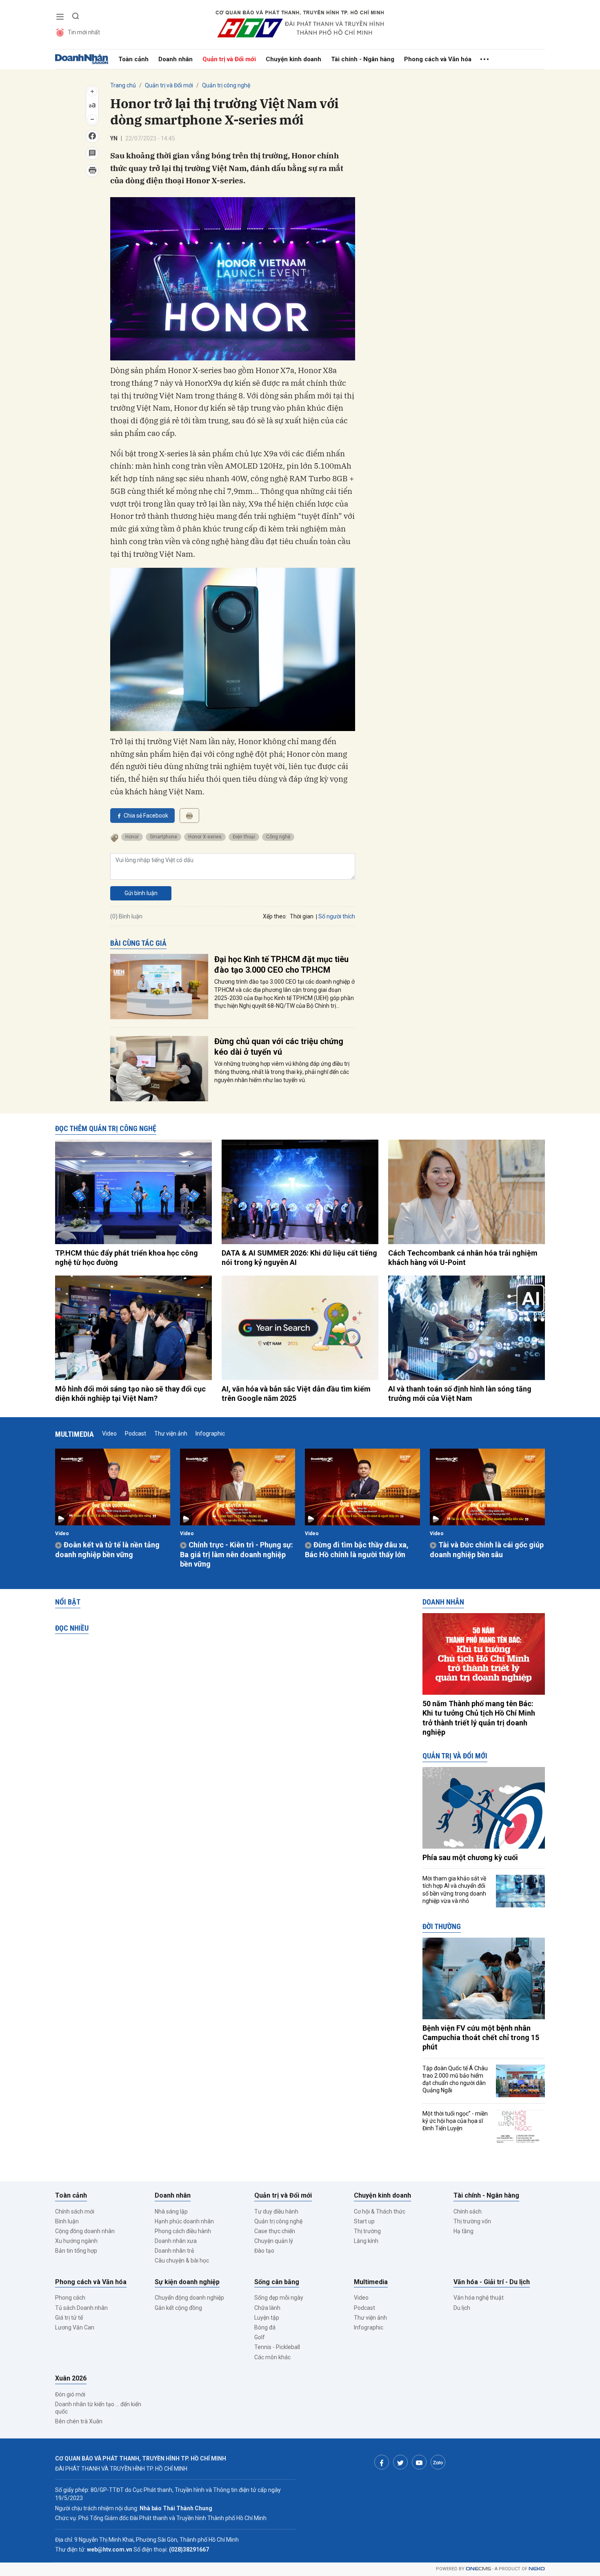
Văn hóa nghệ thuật (479, 2298)
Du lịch (462, 2308)
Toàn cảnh (133, 59)
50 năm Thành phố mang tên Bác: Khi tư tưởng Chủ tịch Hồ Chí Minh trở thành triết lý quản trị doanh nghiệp (479, 1718)
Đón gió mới (70, 2394)
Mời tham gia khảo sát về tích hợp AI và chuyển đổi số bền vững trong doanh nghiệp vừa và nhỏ (454, 1890)
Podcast (136, 1434)
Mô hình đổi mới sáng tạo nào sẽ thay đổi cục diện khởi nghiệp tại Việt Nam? (130, 1394)
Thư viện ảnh (171, 1434)
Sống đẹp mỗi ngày (279, 2298)
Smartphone (163, 837)
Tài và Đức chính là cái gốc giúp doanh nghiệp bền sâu (487, 1549)
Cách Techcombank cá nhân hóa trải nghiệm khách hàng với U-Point (463, 1258)
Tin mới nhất (84, 32)
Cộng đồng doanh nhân (85, 2231)
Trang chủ (123, 85)
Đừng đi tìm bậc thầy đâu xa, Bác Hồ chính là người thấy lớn (357, 1549)
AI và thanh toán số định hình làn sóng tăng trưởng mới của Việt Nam (460, 1394)
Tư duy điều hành (276, 2211)
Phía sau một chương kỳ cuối (470, 1857)
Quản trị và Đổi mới (229, 59)
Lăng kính (366, 2241)
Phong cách (70, 2298)
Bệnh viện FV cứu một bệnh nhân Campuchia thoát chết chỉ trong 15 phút (481, 2038)
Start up (364, 2221)
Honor (132, 837)
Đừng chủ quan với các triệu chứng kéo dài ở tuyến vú (279, 1047)
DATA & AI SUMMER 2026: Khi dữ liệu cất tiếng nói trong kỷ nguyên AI (299, 1258)
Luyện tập (267, 2318)
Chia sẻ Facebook (146, 816)
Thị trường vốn (472, 2221)
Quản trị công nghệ (226, 85)
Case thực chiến (275, 2231)
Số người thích (337, 916)
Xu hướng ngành (76, 2241)
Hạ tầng (463, 2231)
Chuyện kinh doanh (293, 59)
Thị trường (367, 2231)
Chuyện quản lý (274, 2241)
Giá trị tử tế (69, 2318)
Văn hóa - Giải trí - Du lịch (492, 2282)
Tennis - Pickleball (277, 2347)
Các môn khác (272, 2357)
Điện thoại (244, 837)
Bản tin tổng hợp (76, 2251)
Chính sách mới (75, 2211)
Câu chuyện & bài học (182, 2260)
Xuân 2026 (71, 2378)
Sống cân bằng (277, 2282)
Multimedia (74, 1434)
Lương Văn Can (75, 2327)
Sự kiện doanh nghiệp (187, 2282)
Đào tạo (264, 2251)
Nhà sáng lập (171, 2211)
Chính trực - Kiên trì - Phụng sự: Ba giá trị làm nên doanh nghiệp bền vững (237, 1554)
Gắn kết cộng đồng (178, 2308)
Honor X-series (205, 837)
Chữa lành (267, 2308)
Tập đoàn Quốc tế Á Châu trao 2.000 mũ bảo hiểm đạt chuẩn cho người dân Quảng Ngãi (455, 2079)
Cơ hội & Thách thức (380, 2211)
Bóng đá (265, 2327)
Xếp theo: (275, 916)
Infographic (210, 1434)
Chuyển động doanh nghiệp (189, 2298)
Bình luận (67, 2221)
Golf (260, 2337)
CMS (478, 2569)
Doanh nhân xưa (176, 2241)
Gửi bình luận (141, 893)
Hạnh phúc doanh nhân (184, 2221)
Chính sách (468, 2211)
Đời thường (442, 1926)
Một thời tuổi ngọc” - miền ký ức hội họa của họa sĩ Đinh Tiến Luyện (455, 2121)
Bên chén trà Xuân (79, 2421)
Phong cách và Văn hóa (438, 59)
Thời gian (302, 916)
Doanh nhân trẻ (174, 2251)
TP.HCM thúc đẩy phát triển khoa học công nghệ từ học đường (127, 1258)
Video (109, 1434)
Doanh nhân (176, 59)
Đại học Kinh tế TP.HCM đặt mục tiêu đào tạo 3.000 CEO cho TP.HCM (281, 965)
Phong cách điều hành (183, 2231)
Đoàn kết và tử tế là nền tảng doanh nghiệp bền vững (107, 1549)
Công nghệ (278, 837)
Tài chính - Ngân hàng (363, 59)
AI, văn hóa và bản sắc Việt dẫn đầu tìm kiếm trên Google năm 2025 (296, 1394)
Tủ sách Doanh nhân (81, 2308)
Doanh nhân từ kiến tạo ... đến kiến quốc (98, 2408)
